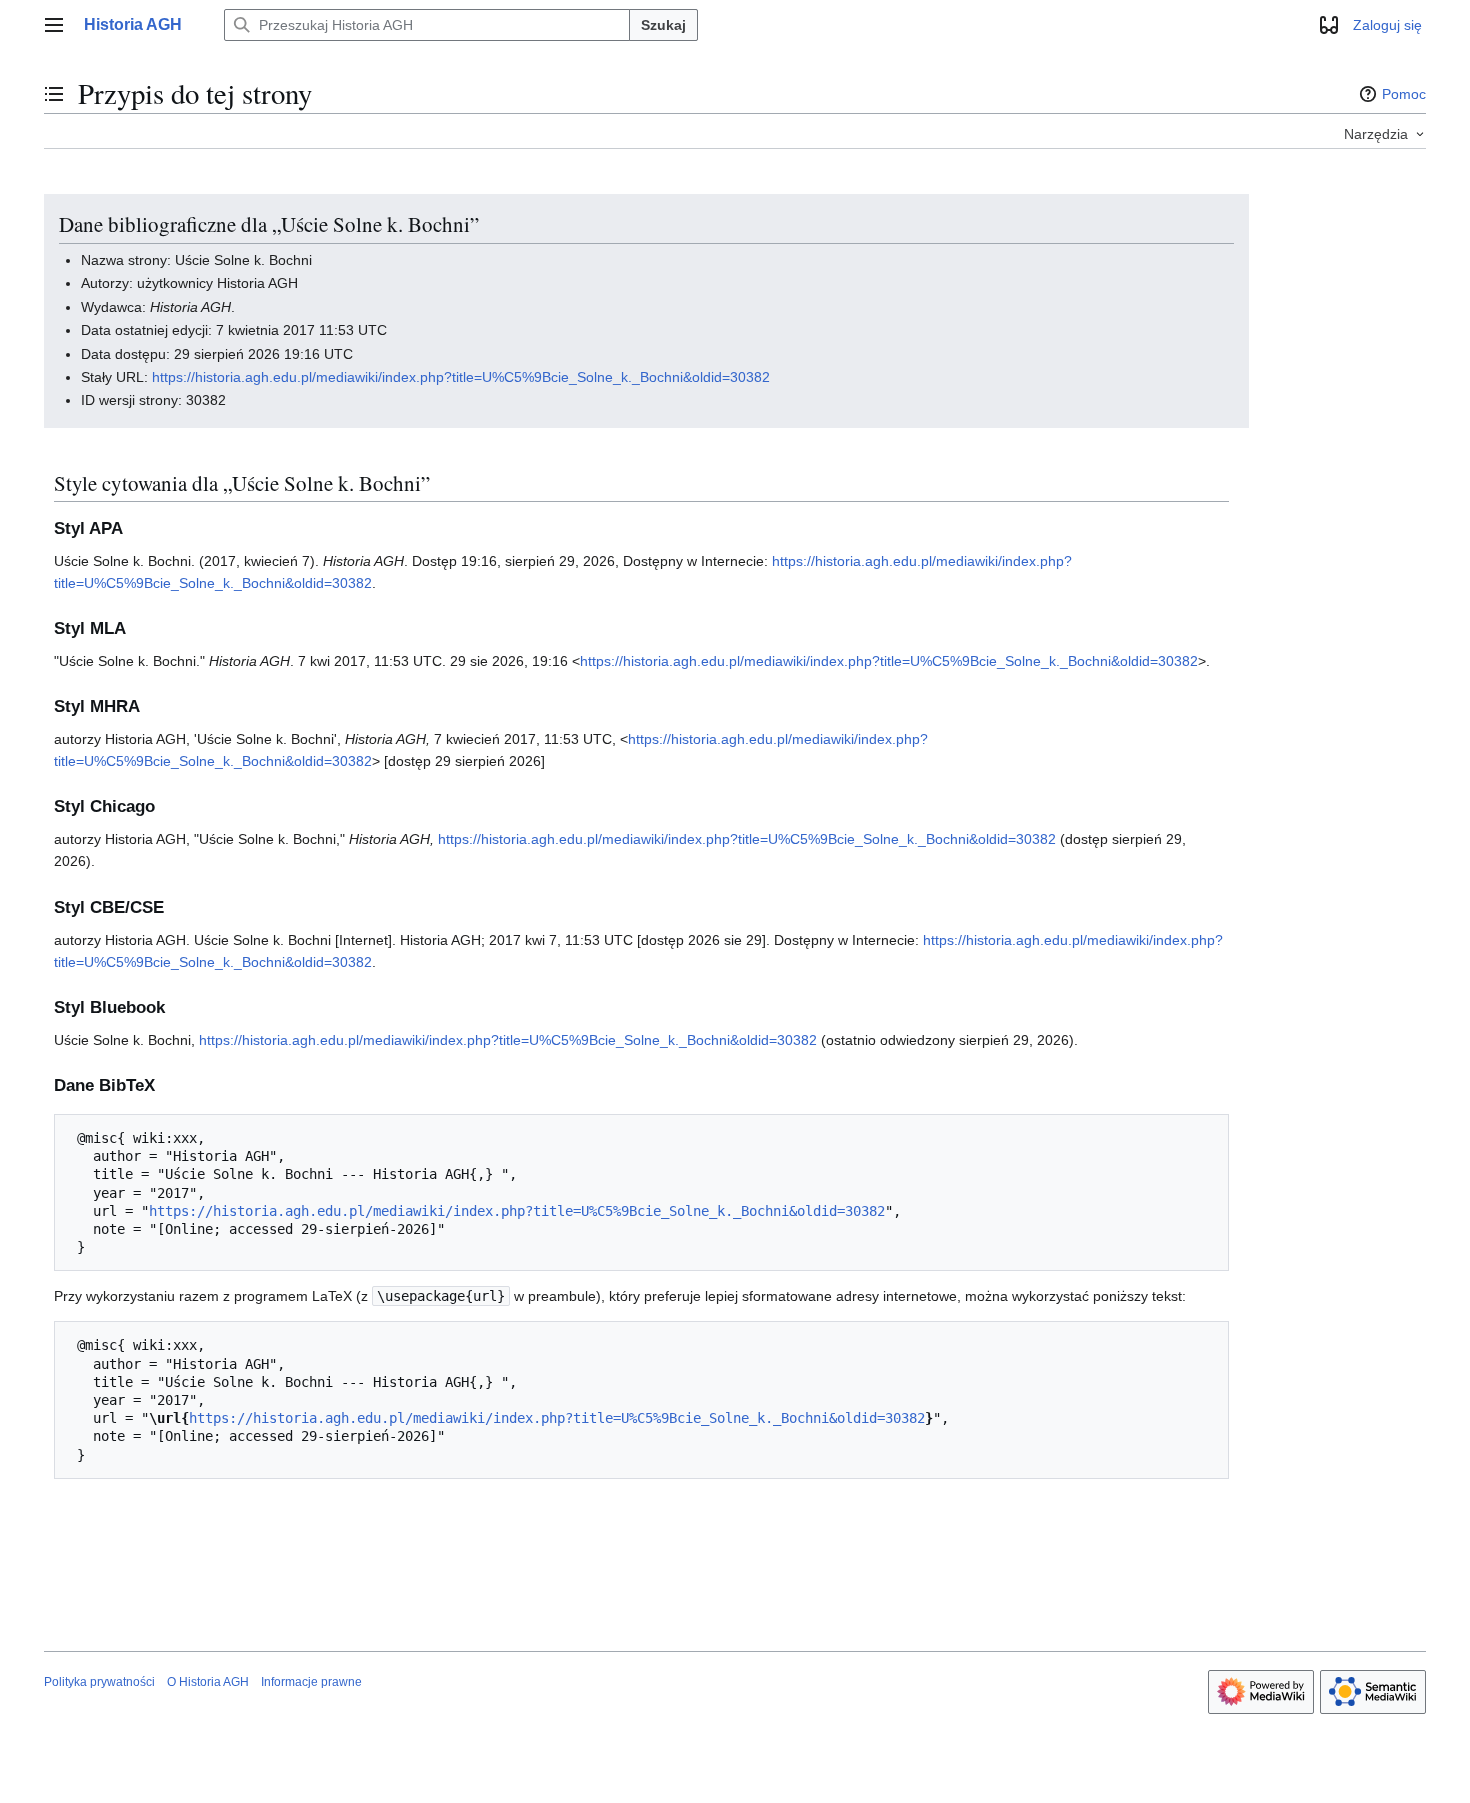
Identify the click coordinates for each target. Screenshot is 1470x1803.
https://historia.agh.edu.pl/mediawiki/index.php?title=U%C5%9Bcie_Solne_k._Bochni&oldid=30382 (461, 377)
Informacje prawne (311, 1682)
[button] (54, 25)
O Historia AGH (208, 1682)
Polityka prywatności (99, 1682)
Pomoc (1404, 94)
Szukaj (663, 25)
